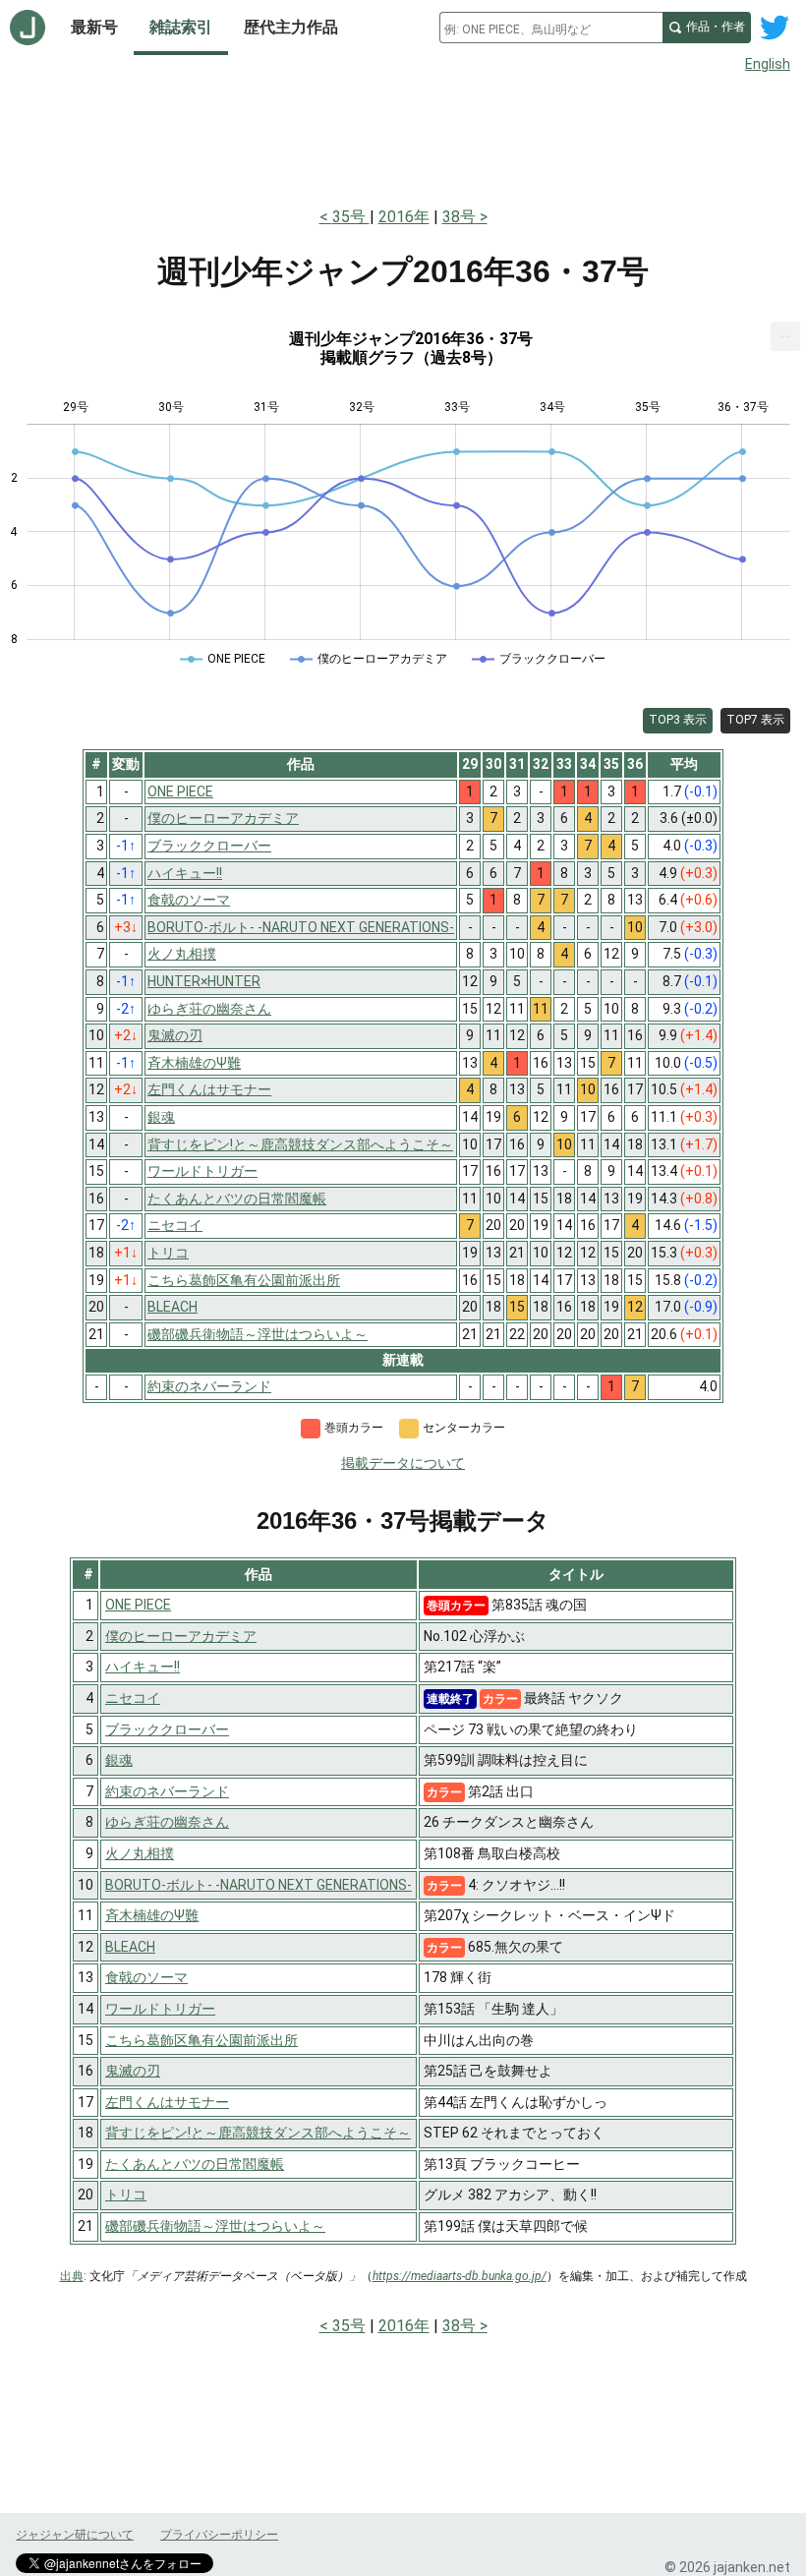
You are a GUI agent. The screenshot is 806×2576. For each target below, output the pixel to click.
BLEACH (130, 1947)
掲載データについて (403, 1463)
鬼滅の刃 (133, 2071)
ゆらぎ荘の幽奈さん (167, 1822)
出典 (72, 2276)
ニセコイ (133, 1698)
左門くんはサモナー (167, 2102)
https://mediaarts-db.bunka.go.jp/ (460, 2276)
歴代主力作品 (291, 27)
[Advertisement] (403, 136)
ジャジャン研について (75, 2535)
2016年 (404, 217)
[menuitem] (785, 336)
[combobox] (551, 28)
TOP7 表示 (755, 720)
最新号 (94, 27)
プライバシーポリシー (219, 2535)
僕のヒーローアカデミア (181, 1636)
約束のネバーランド (167, 1791)
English (768, 64)
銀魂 (119, 1760)
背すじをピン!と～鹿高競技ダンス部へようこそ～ (258, 2133)
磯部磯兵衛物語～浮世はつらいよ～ (215, 2226)
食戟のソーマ (146, 1977)
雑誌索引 (181, 27)
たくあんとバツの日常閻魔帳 (195, 2164)
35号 (351, 217)
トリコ (126, 2195)
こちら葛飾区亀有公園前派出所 (201, 2040)
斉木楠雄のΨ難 (152, 1915)
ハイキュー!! (143, 1667)
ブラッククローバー (167, 1729)
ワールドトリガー (160, 2009)
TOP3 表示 (678, 720)
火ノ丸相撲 (140, 1853)
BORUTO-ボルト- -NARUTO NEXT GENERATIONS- (259, 1885)
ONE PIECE (138, 1605)
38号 (459, 217)
